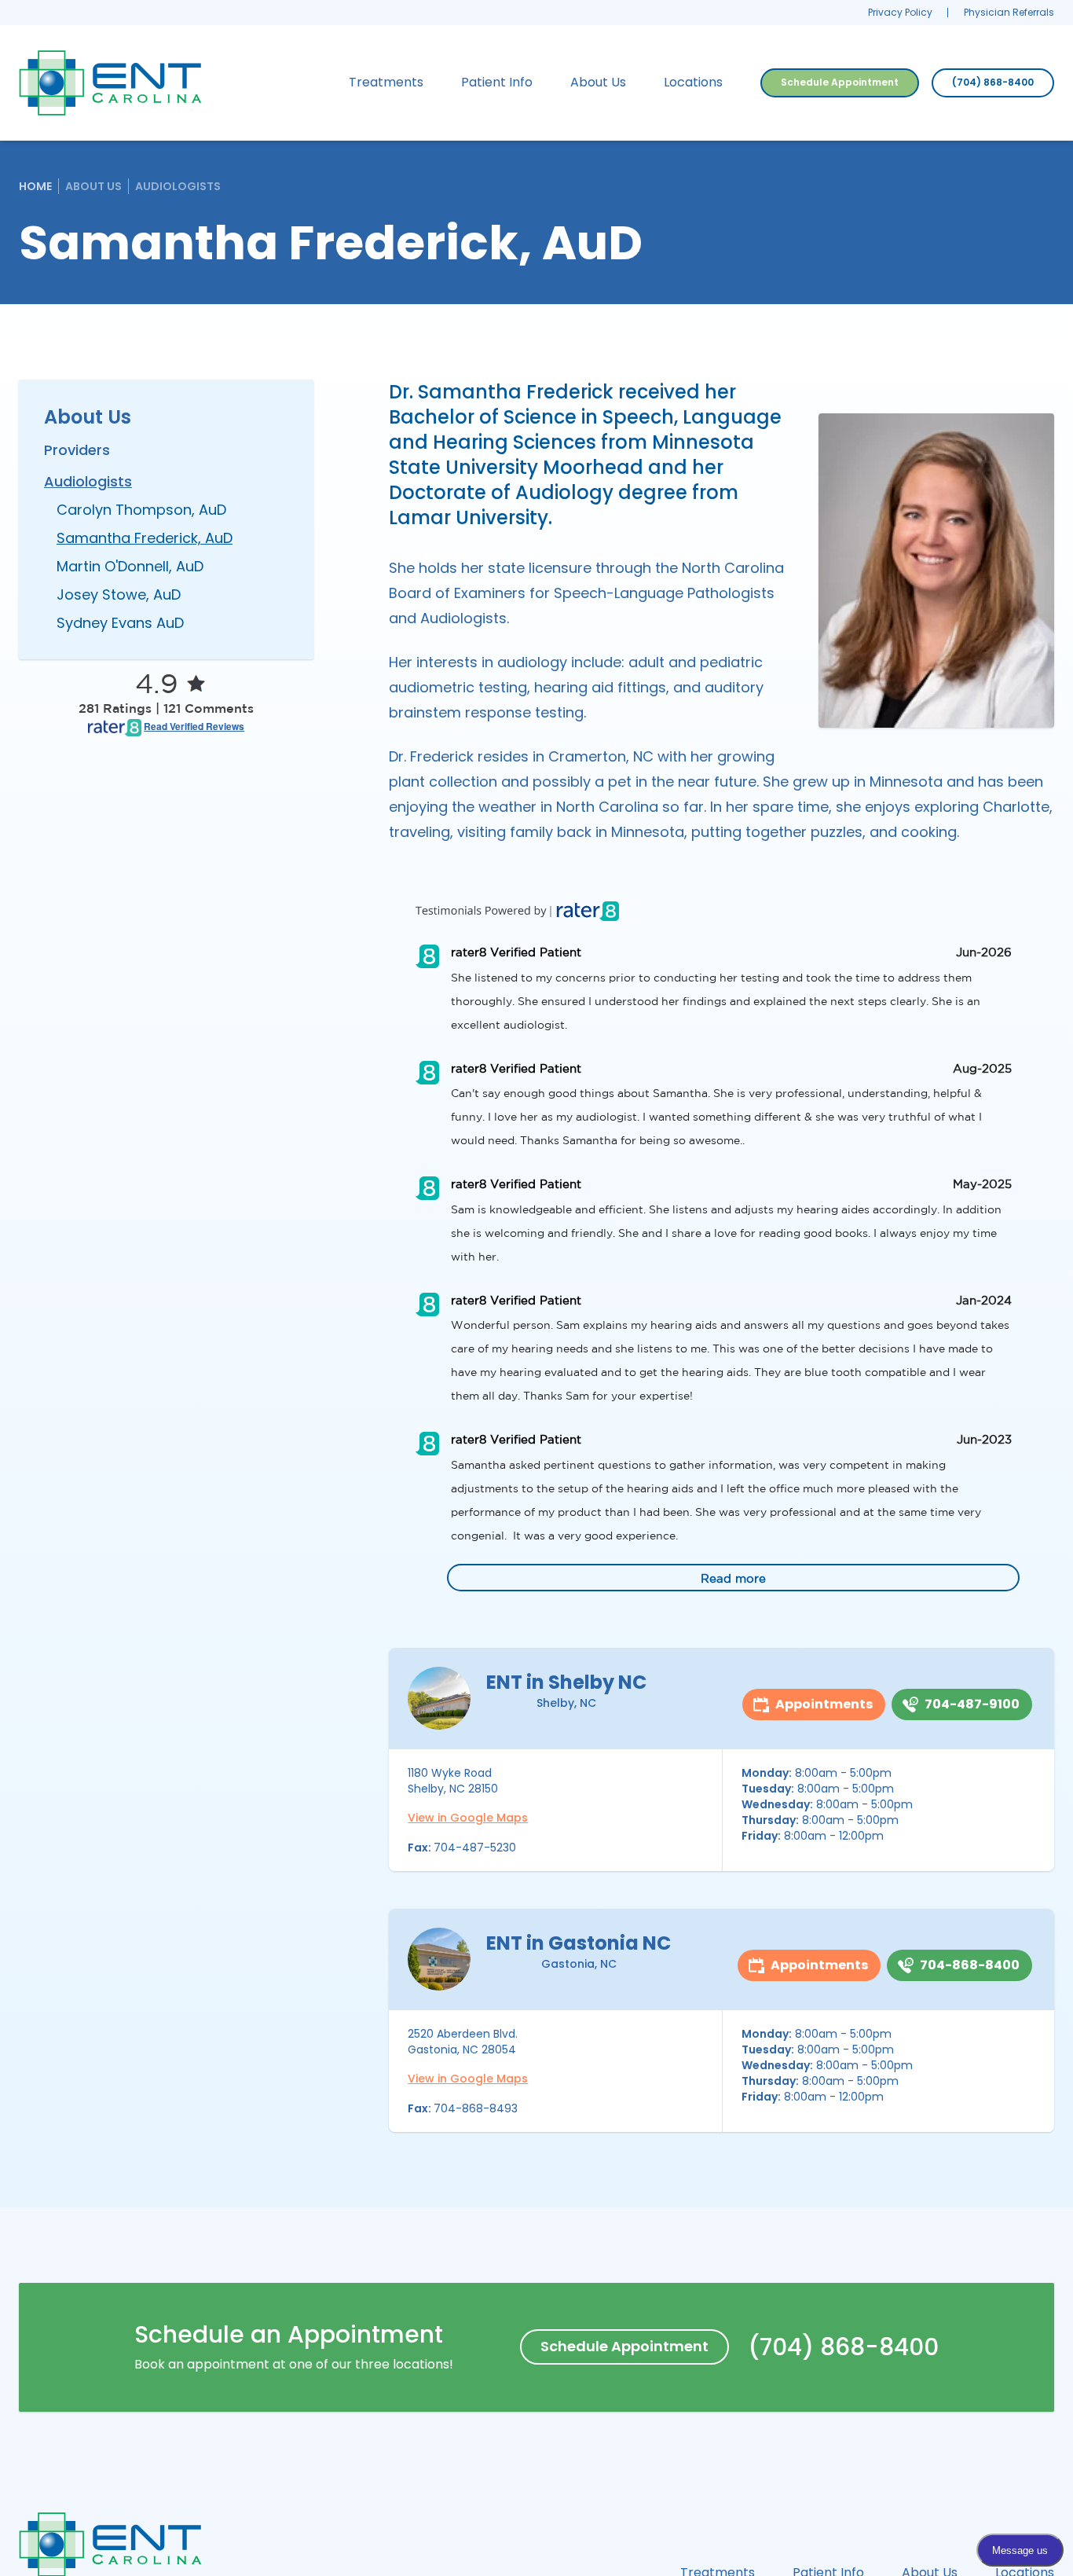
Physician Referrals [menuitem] (1009, 12)
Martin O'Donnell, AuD (130, 566)
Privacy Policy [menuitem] (900, 12)
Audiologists (178, 186)
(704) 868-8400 (993, 82)
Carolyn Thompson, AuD (141, 510)
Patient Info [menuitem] (497, 82)
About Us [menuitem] (598, 82)
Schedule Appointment (840, 82)
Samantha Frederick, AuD (145, 538)
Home (35, 186)
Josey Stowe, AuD (119, 594)
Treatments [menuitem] (386, 82)
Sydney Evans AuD (120, 623)
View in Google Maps (468, 1818)
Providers (77, 450)
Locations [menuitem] (693, 82)
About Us (93, 186)
